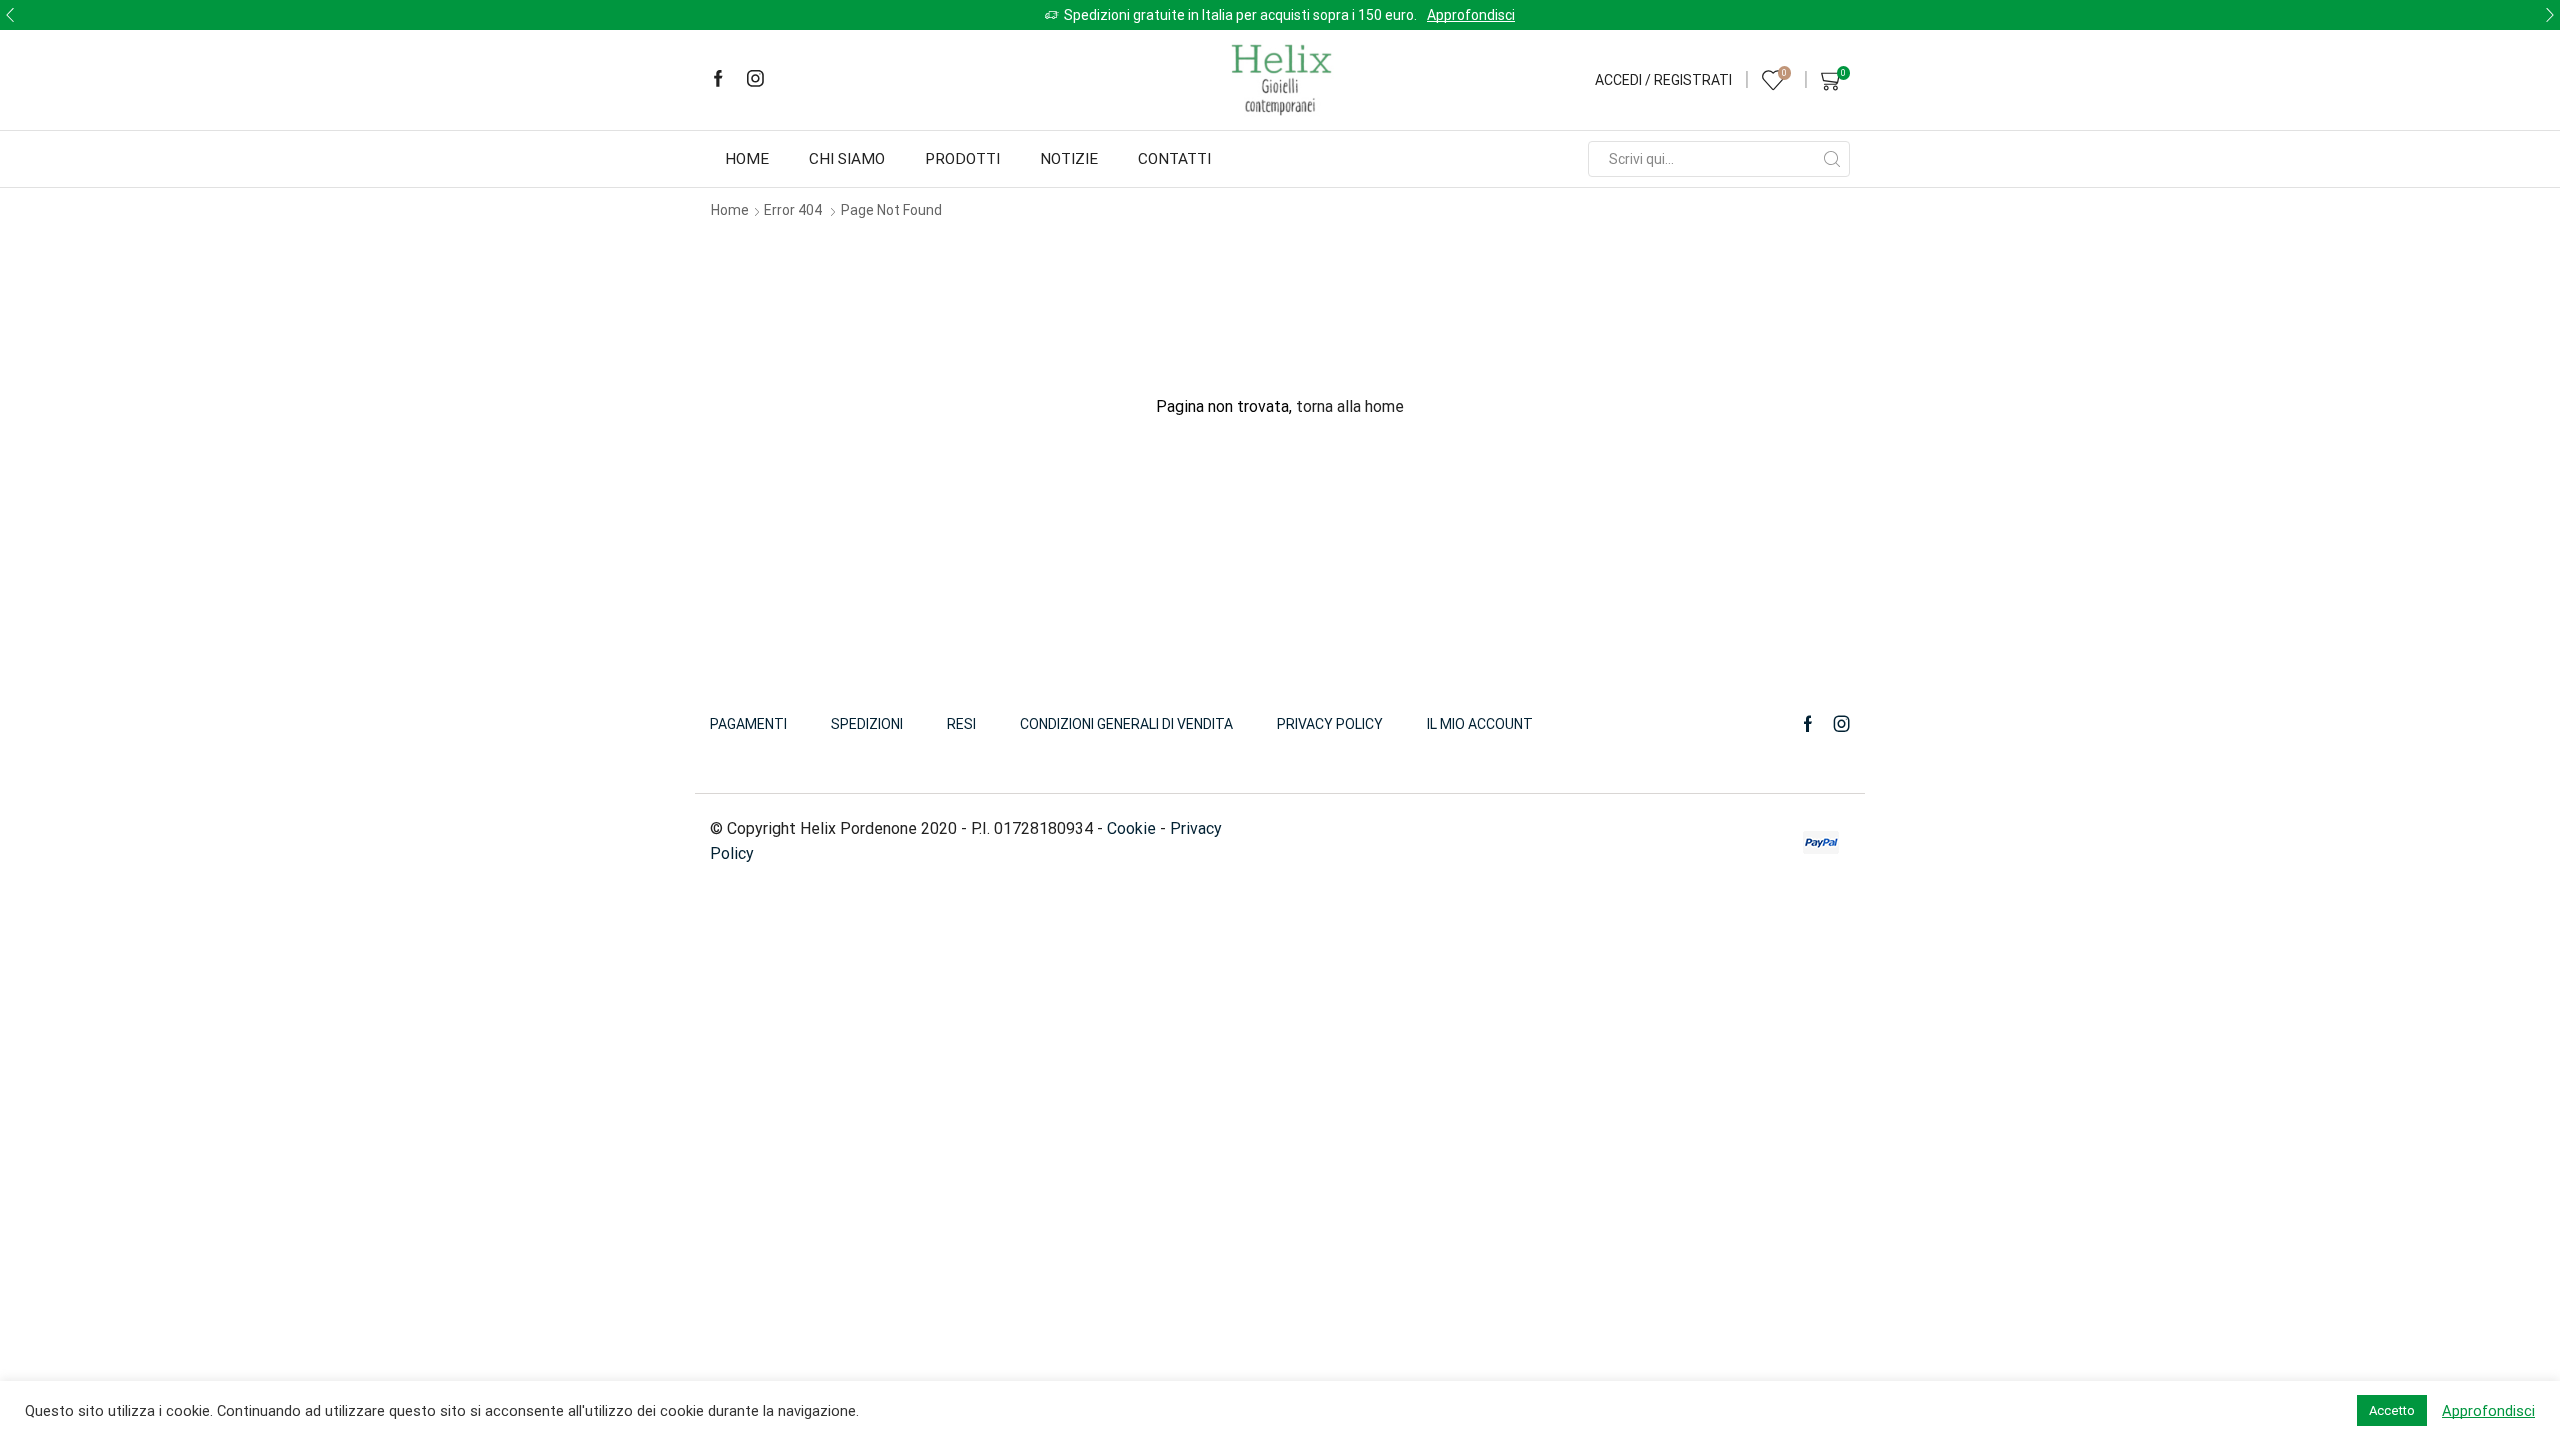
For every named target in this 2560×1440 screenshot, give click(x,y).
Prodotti (962, 159)
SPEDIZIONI (867, 724)
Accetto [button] (2392, 1410)
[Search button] (1832, 159)
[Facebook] (718, 80)
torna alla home (1350, 406)
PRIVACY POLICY (1330, 724)
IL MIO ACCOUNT (1480, 724)
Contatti (1174, 159)
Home (747, 159)
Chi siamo (847, 159)
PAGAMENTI (748, 724)
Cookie (1131, 828)
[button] (10, 15)
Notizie (1069, 159)
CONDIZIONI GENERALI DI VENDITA (1126, 724)
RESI (961, 724)
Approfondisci (1471, 15)
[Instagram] (755, 80)
